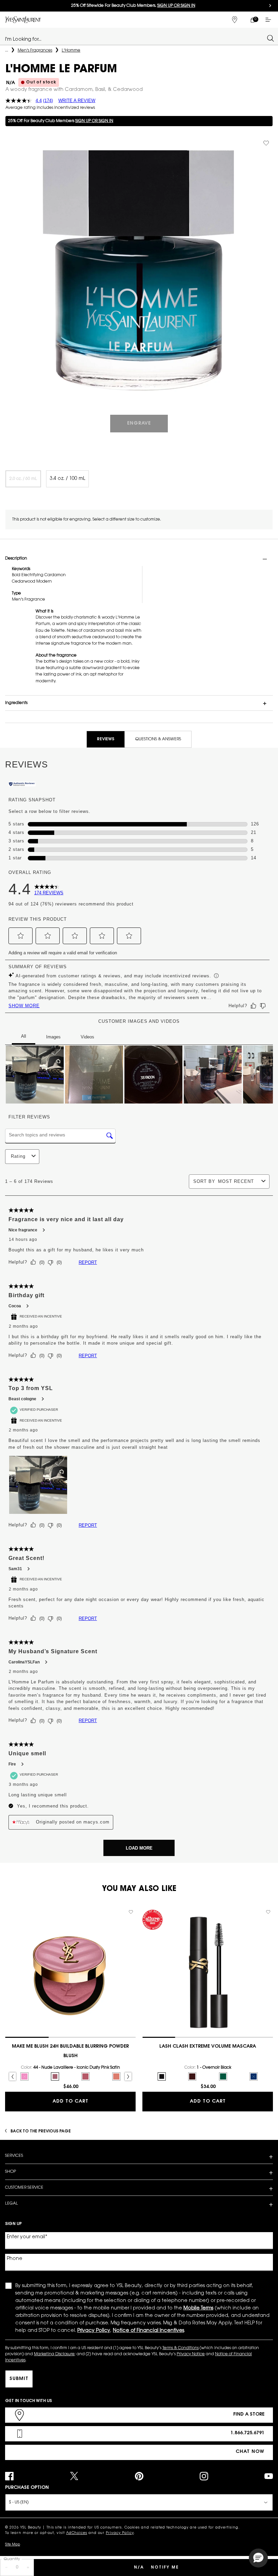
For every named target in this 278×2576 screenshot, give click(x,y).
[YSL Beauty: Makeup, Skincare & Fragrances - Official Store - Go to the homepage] (23, 19)
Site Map (13, 2545)
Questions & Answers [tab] (158, 739)
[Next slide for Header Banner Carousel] (270, 6)
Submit (19, 2379)
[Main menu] (270, 20)
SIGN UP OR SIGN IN (94, 121)
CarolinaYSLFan (24, 1662)
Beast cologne (22, 1399)
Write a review (77, 101)
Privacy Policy (120, 2533)
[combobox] (136, 38)
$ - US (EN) (19, 2502)
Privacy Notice (191, 2354)
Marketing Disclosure (54, 2354)
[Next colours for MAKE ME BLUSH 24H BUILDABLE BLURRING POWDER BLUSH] (128, 2076)
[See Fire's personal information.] (22, 1764)
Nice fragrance (23, 1230)
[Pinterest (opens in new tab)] (139, 2476)
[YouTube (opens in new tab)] (269, 2476)
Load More (139, 1848)
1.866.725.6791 (247, 2433)
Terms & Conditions (181, 2348)
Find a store (249, 2415)
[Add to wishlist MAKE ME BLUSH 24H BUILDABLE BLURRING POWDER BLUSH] (131, 1912)
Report (88, 1262)
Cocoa (15, 1306)
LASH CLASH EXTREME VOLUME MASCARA (208, 2047)
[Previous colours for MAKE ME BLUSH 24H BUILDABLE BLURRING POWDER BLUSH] (13, 2076)
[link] (252, 20)
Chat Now (250, 2452)
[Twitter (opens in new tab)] (74, 2476)
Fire (12, 1764)
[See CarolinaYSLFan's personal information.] (46, 1662)
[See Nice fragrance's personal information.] (43, 1230)
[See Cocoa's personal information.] (27, 1306)
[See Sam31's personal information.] (28, 1569)
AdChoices (77, 2533)
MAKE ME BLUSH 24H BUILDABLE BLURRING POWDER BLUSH (70, 2051)
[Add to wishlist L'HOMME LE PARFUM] (266, 143)
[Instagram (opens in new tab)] (204, 2476)
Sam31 (15, 1569)
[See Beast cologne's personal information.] (42, 1399)
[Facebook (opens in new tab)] (9, 2476)
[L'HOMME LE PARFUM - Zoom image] (139, 270)
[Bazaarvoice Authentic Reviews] (22, 785)
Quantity (12, 2559)
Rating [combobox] (18, 1156)
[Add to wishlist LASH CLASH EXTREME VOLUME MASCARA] (268, 1912)
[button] (21, 936)
